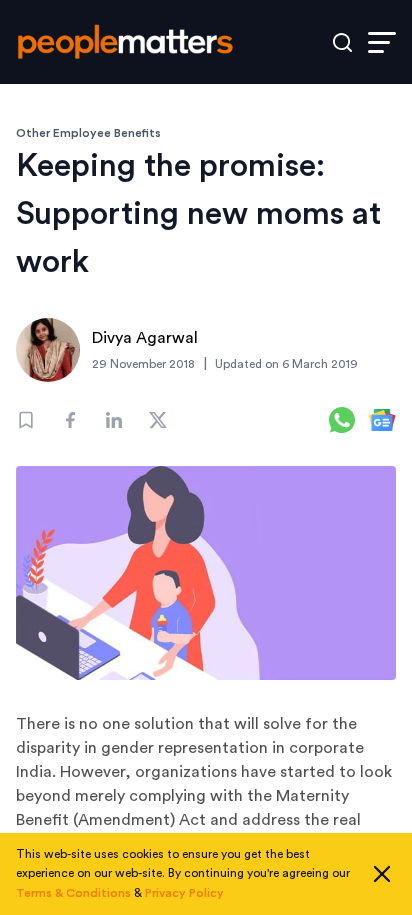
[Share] (70, 420)
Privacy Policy (184, 893)
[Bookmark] (26, 420)
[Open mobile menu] (382, 42)
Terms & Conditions (73, 893)
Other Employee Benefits (88, 133)
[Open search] (342, 42)
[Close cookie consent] (382, 874)
